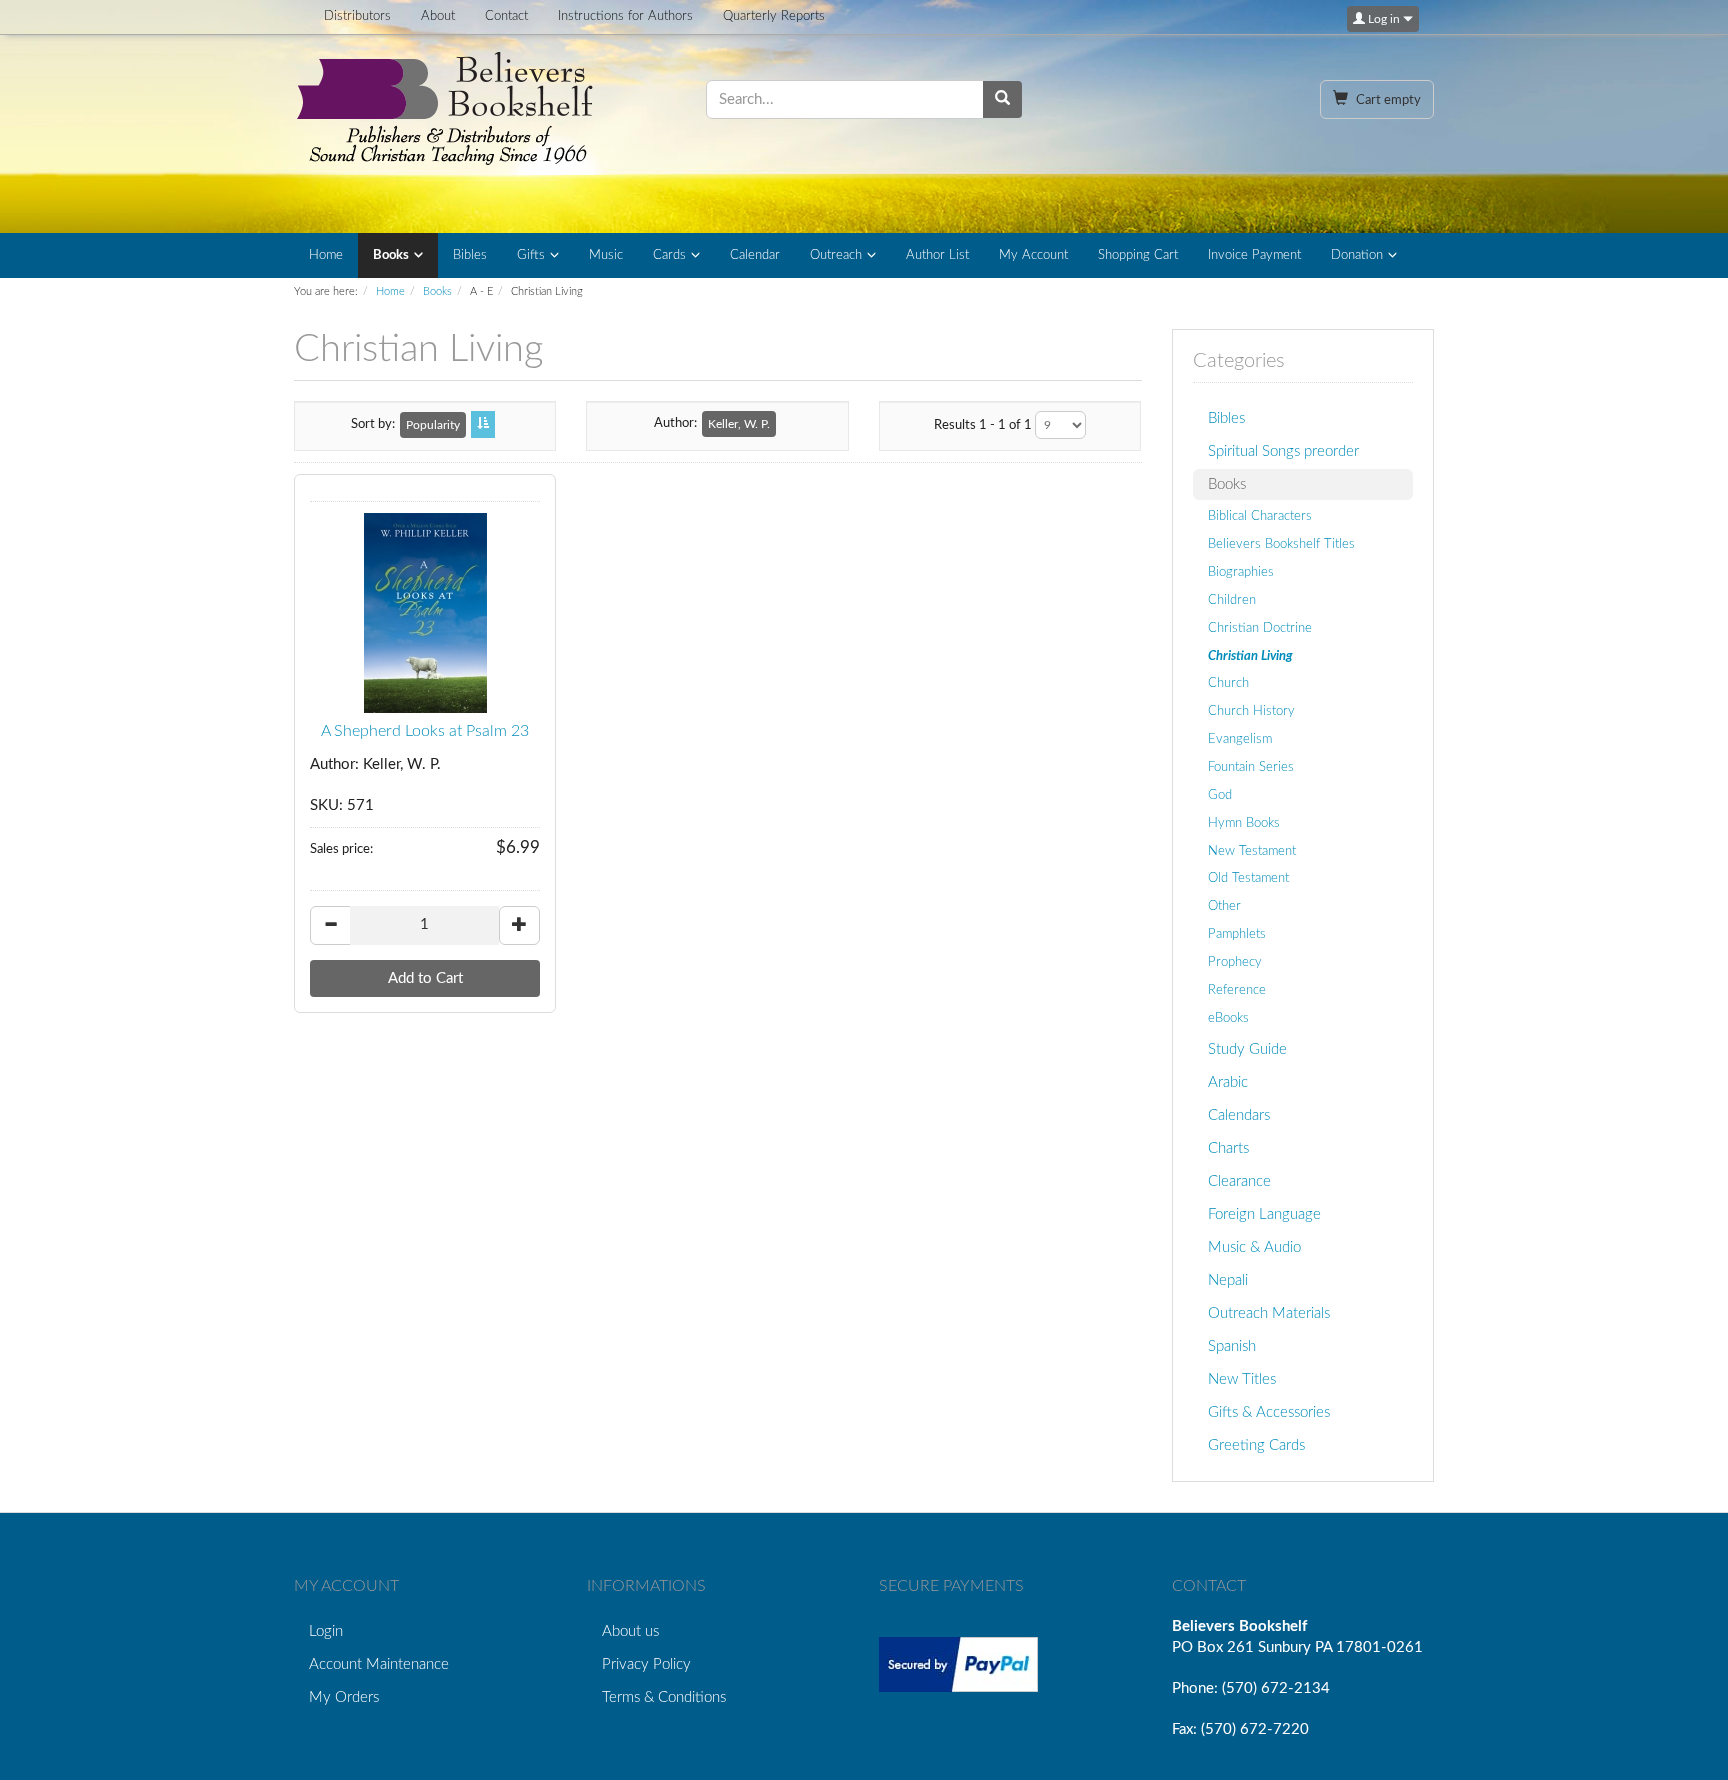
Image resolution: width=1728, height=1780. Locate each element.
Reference (1237, 990)
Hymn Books (1244, 823)
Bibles (470, 255)
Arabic (1228, 1082)
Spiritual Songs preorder (1283, 451)
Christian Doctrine (1260, 628)
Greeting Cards (1256, 1445)
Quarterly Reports (774, 16)
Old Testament (1248, 878)
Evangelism (1240, 739)
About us (630, 1631)
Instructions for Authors (625, 16)
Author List (937, 255)
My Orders (344, 1697)
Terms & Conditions (664, 1697)
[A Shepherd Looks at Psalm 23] (425, 613)
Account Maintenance (379, 1664)
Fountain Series (1251, 767)
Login (326, 1631)
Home (326, 255)
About (438, 16)
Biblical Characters (1260, 516)
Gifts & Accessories (1269, 1412)
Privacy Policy (646, 1664)
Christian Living (1250, 656)
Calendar (755, 255)
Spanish (1232, 1346)
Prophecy (1235, 962)
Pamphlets (1237, 934)
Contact (506, 16)
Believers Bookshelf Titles (1281, 544)
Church (1228, 683)
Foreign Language (1264, 1214)
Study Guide (1247, 1049)
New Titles (1242, 1379)
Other (1224, 906)
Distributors (357, 16)
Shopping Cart (1138, 255)
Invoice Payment (1254, 255)
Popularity (433, 425)
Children (1232, 600)
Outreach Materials (1269, 1313)
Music (606, 255)
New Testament (1252, 851)
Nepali (1228, 1280)
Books (391, 255)
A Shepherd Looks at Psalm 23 (425, 731)
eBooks (1228, 1018)
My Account (1033, 255)
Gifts (531, 255)
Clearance (1239, 1181)
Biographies (1241, 572)
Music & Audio (1254, 1247)
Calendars (1239, 1115)
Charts (1228, 1148)
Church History (1251, 711)
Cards (669, 255)
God (1220, 795)
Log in (1384, 19)
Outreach (836, 255)
